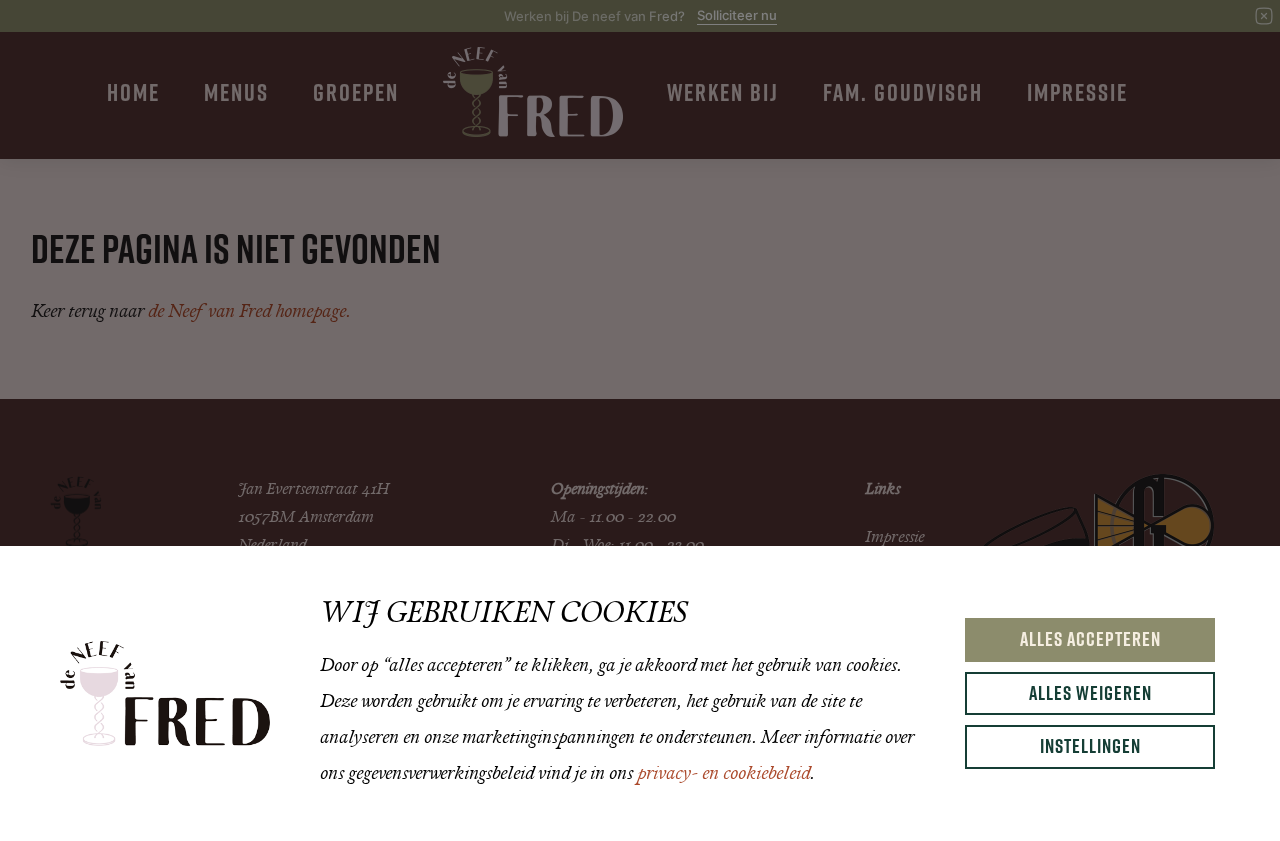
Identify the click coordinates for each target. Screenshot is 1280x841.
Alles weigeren (1090, 693)
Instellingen (1090, 746)
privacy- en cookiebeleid (723, 772)
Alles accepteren (1090, 639)
